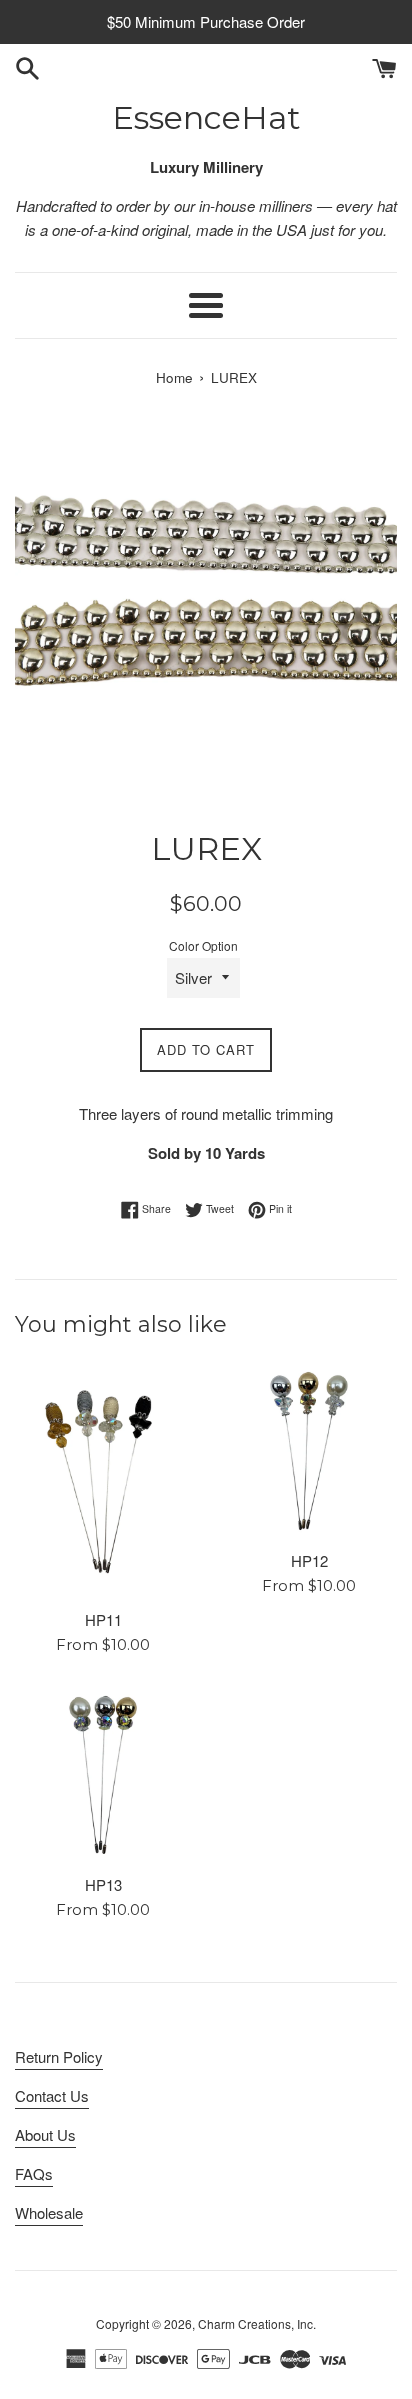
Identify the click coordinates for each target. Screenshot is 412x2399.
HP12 (309, 1560)
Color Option (203, 945)
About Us (45, 2134)
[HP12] (309, 1451)
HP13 (103, 1884)
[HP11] (103, 1480)
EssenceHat (206, 117)
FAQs (34, 2173)
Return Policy (59, 2056)
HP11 (103, 1619)
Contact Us (52, 2095)
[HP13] (103, 1775)
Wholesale (49, 2212)
